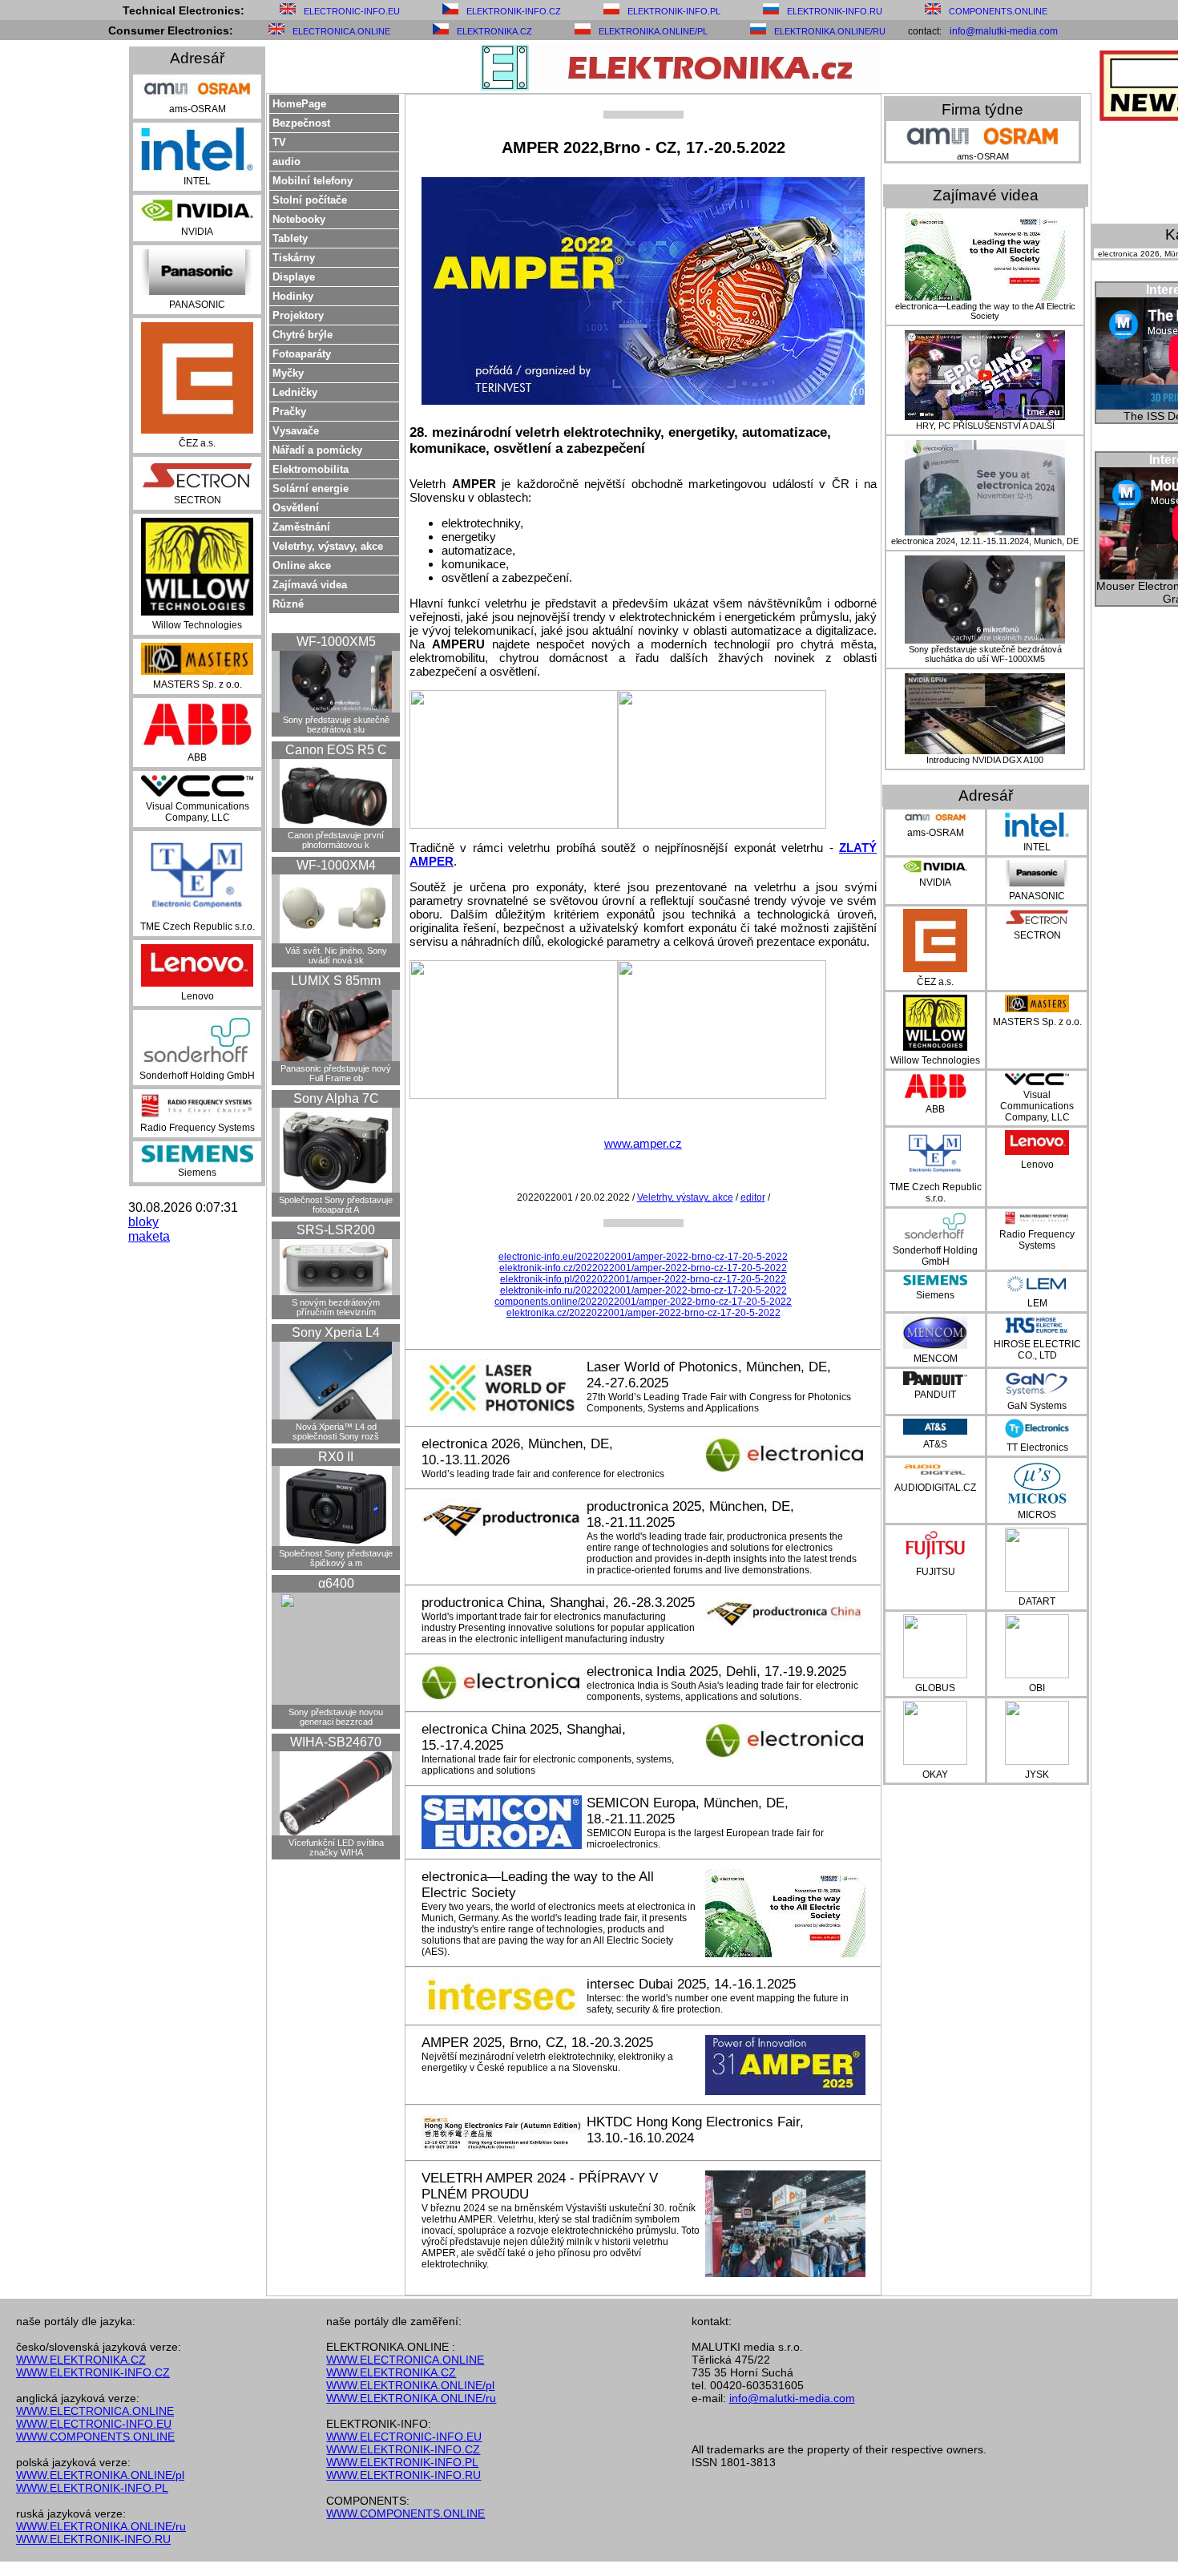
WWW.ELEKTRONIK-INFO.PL (92, 2488)
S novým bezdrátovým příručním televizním (336, 1307)
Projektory (298, 315)
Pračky (289, 412)
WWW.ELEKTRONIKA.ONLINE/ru (101, 2526)
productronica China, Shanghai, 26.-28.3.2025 (558, 1603)
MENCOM (936, 1359)
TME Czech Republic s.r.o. (198, 927)
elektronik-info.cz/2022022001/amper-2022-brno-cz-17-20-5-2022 (643, 1268)
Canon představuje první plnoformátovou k (336, 840)
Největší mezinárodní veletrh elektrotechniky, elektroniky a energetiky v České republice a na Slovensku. (547, 2062)
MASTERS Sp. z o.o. (198, 684)
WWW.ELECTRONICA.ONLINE (95, 2411)
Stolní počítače (310, 200)
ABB (197, 757)
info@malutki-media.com (1004, 31)
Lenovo (198, 996)
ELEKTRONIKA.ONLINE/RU (830, 31)
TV (279, 142)
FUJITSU (936, 1572)
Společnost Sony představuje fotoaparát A (336, 1205)
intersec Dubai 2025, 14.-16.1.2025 (691, 1984)
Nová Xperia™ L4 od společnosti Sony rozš (336, 1431)
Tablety (290, 238)
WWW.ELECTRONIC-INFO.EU (94, 2424)
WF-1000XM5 (336, 642)
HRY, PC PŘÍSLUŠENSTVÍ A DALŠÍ (985, 426)
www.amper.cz (643, 1143)
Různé (288, 604)
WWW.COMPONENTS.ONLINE (95, 2437)
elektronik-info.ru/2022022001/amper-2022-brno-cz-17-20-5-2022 (643, 1290)
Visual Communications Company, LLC (198, 812)
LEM (1037, 1303)
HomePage (299, 104)
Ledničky (295, 392)
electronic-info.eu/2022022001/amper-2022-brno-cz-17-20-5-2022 (643, 1257)
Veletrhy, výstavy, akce (328, 546)
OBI (1037, 1688)
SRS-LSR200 (336, 1230)
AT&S (935, 1444)
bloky (143, 1222)
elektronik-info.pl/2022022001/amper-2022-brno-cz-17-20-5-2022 (643, 1279)
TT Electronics (1037, 1447)
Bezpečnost (301, 123)
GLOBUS (935, 1688)
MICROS (1037, 1515)
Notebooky (299, 219)
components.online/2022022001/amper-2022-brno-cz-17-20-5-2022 (643, 1302)
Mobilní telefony (313, 181)
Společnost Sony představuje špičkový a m (336, 1558)
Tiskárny (294, 258)
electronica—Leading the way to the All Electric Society (985, 311)
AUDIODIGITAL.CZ (935, 1488)
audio (286, 162)
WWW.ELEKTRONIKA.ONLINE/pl (100, 2475)
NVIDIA (197, 232)
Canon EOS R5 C (336, 750)
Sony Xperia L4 (336, 1332)
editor (753, 1197)
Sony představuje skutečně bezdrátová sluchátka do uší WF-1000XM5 (985, 654)
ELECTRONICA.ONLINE (341, 31)
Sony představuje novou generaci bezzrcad (336, 1717)
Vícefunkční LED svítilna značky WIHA (336, 1847)
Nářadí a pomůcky (317, 450)
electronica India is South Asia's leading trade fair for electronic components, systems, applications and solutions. (722, 1691)
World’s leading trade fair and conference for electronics (543, 1474)
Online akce (302, 565)
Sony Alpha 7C (336, 1098)
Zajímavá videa (310, 585)
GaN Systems (1037, 1406)
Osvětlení (296, 508)
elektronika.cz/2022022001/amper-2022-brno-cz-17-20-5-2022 (643, 1313)
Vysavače (296, 431)
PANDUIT (935, 1395)
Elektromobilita (311, 469)
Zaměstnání (301, 527)
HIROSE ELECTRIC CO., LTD (1037, 1350)
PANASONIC (197, 305)
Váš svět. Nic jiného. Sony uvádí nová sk (336, 955)
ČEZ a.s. (197, 443)
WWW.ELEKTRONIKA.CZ (81, 2360)
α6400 (336, 1583)
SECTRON (198, 500)
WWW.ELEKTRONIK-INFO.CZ (93, 2372)
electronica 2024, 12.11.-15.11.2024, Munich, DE (985, 541)
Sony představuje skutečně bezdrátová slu (336, 725)
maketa (149, 1236)
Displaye (294, 277)
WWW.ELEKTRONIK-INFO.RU (93, 2539)
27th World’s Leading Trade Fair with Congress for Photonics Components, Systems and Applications (719, 1403)
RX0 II (336, 1457)
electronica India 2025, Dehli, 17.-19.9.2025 (716, 1672)
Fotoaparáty (302, 354)
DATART (1037, 1601)
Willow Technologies (197, 625)
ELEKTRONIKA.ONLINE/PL (653, 31)
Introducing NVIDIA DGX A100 (985, 760)
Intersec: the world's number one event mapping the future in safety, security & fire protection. (718, 2004)
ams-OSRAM (198, 109)
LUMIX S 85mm (336, 981)
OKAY (935, 1775)
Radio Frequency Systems (198, 1128)
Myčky (288, 373)
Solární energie (311, 489)
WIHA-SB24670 (336, 1742)
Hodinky (293, 296)
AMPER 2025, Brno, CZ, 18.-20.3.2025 (537, 2043)
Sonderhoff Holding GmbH (197, 1076)
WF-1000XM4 (336, 865)
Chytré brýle (303, 335)
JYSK (1037, 1775)
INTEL (197, 181)
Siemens (197, 1173)
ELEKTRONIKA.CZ (494, 31)
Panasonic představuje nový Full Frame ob (336, 1073)
